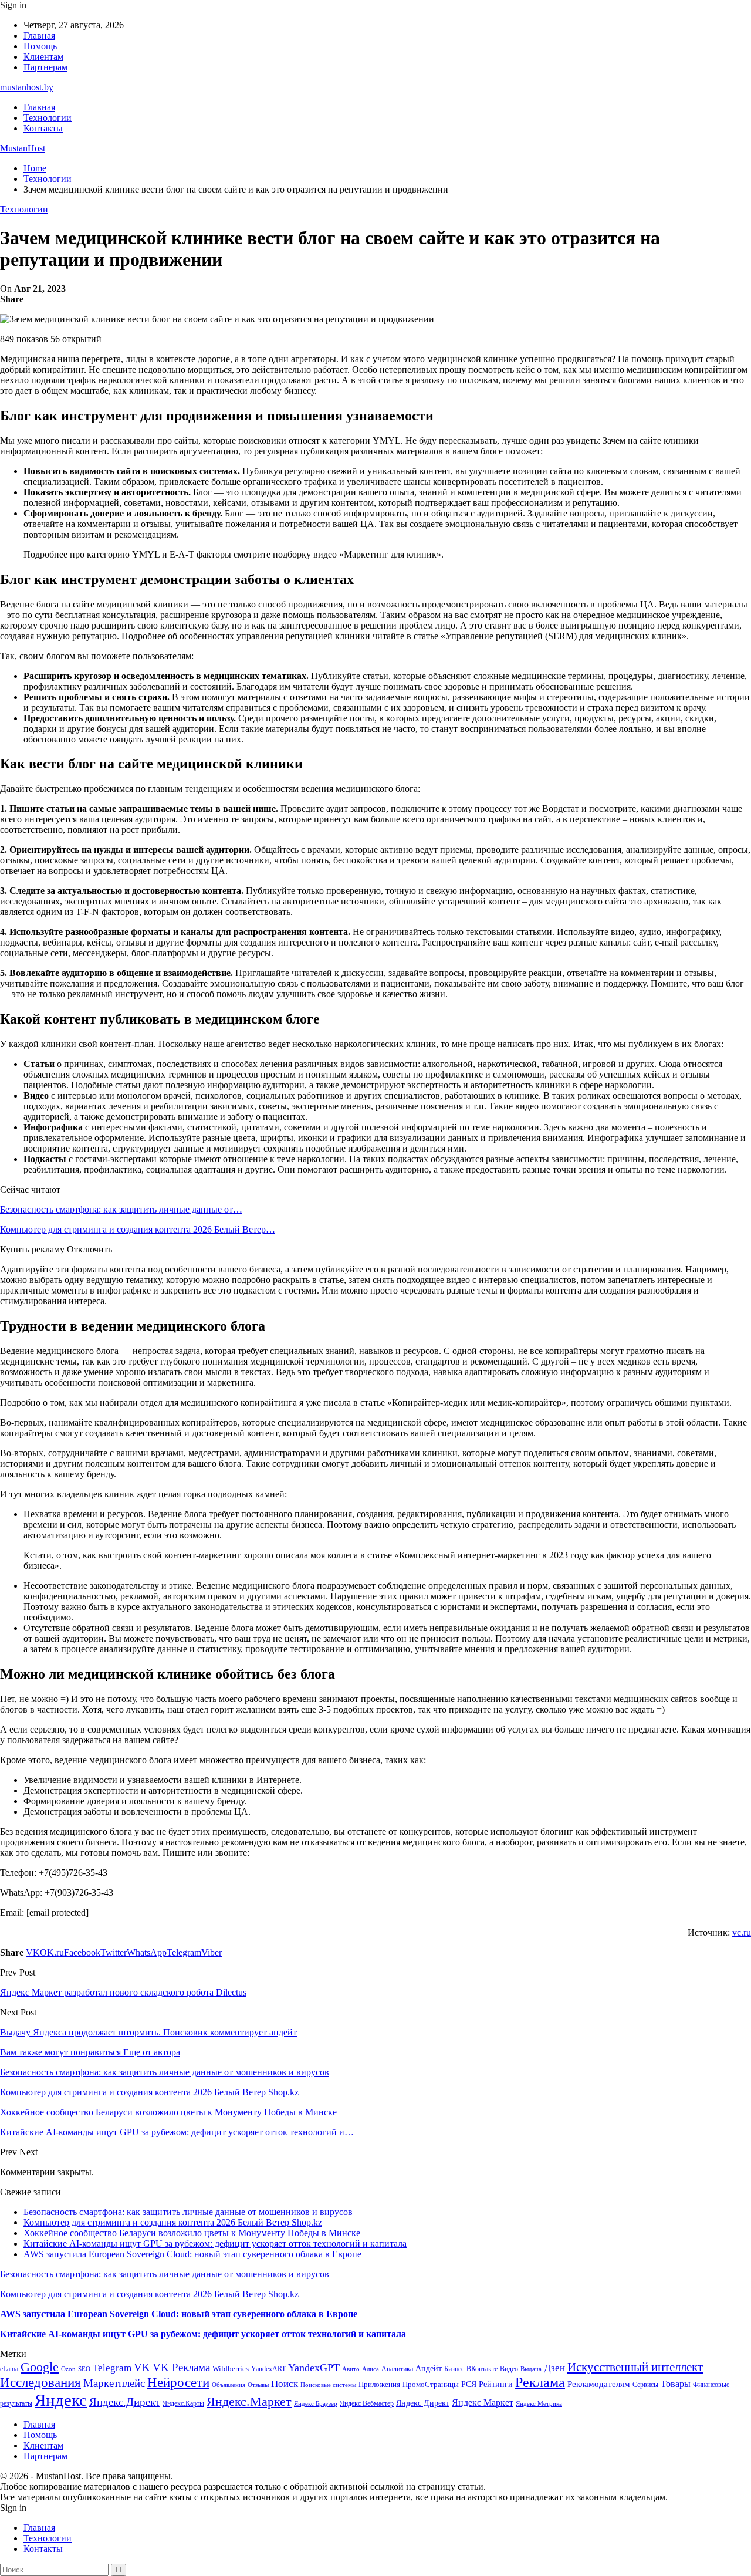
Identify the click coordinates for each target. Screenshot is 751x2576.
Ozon (68, 2369)
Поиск (285, 2384)
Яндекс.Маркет (249, 2401)
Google (40, 2367)
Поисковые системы (328, 2385)
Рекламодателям (599, 2384)
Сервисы (645, 2385)
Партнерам (45, 67)
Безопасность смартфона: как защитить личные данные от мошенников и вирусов (188, 2212)
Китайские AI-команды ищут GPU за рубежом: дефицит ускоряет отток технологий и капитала (215, 2244)
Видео (509, 2369)
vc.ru (742, 1932)
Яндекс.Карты (183, 2403)
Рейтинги (496, 2384)
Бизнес (454, 2369)
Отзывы (258, 2385)
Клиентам (43, 57)
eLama (9, 2369)
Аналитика (397, 2369)
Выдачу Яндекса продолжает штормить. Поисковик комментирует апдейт (148, 2032)
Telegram (112, 2368)
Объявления (229, 2385)
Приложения (379, 2384)
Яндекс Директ (423, 2403)
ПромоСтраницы (431, 2384)
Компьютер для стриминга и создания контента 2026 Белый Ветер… (138, 1229)
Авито (351, 2369)
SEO (84, 2369)
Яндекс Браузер (316, 2404)
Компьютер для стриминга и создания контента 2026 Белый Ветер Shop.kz (173, 2222)
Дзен (554, 2368)
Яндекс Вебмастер (367, 2403)
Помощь (40, 46)
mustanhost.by (27, 87)
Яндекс (61, 2400)
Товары (676, 2384)
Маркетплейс (114, 2383)
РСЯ (469, 2384)
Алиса (371, 2369)
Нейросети (178, 2383)
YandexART (268, 2369)
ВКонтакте (482, 2369)
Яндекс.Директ (125, 2402)
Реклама (540, 2382)
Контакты (43, 128)
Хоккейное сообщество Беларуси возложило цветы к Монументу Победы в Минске (192, 2233)
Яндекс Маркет (483, 2403)
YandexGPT (314, 2368)
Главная (39, 36)
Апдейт (429, 2369)
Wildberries (231, 2369)
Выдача (531, 2369)
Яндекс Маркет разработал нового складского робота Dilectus (123, 1992)
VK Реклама (181, 2367)
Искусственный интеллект (635, 2367)
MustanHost (23, 148)
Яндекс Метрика (539, 2404)
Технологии (48, 118)
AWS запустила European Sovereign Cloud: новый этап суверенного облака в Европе (192, 2254)
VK (142, 2367)
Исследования (40, 2383)
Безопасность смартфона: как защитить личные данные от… (121, 1209)
